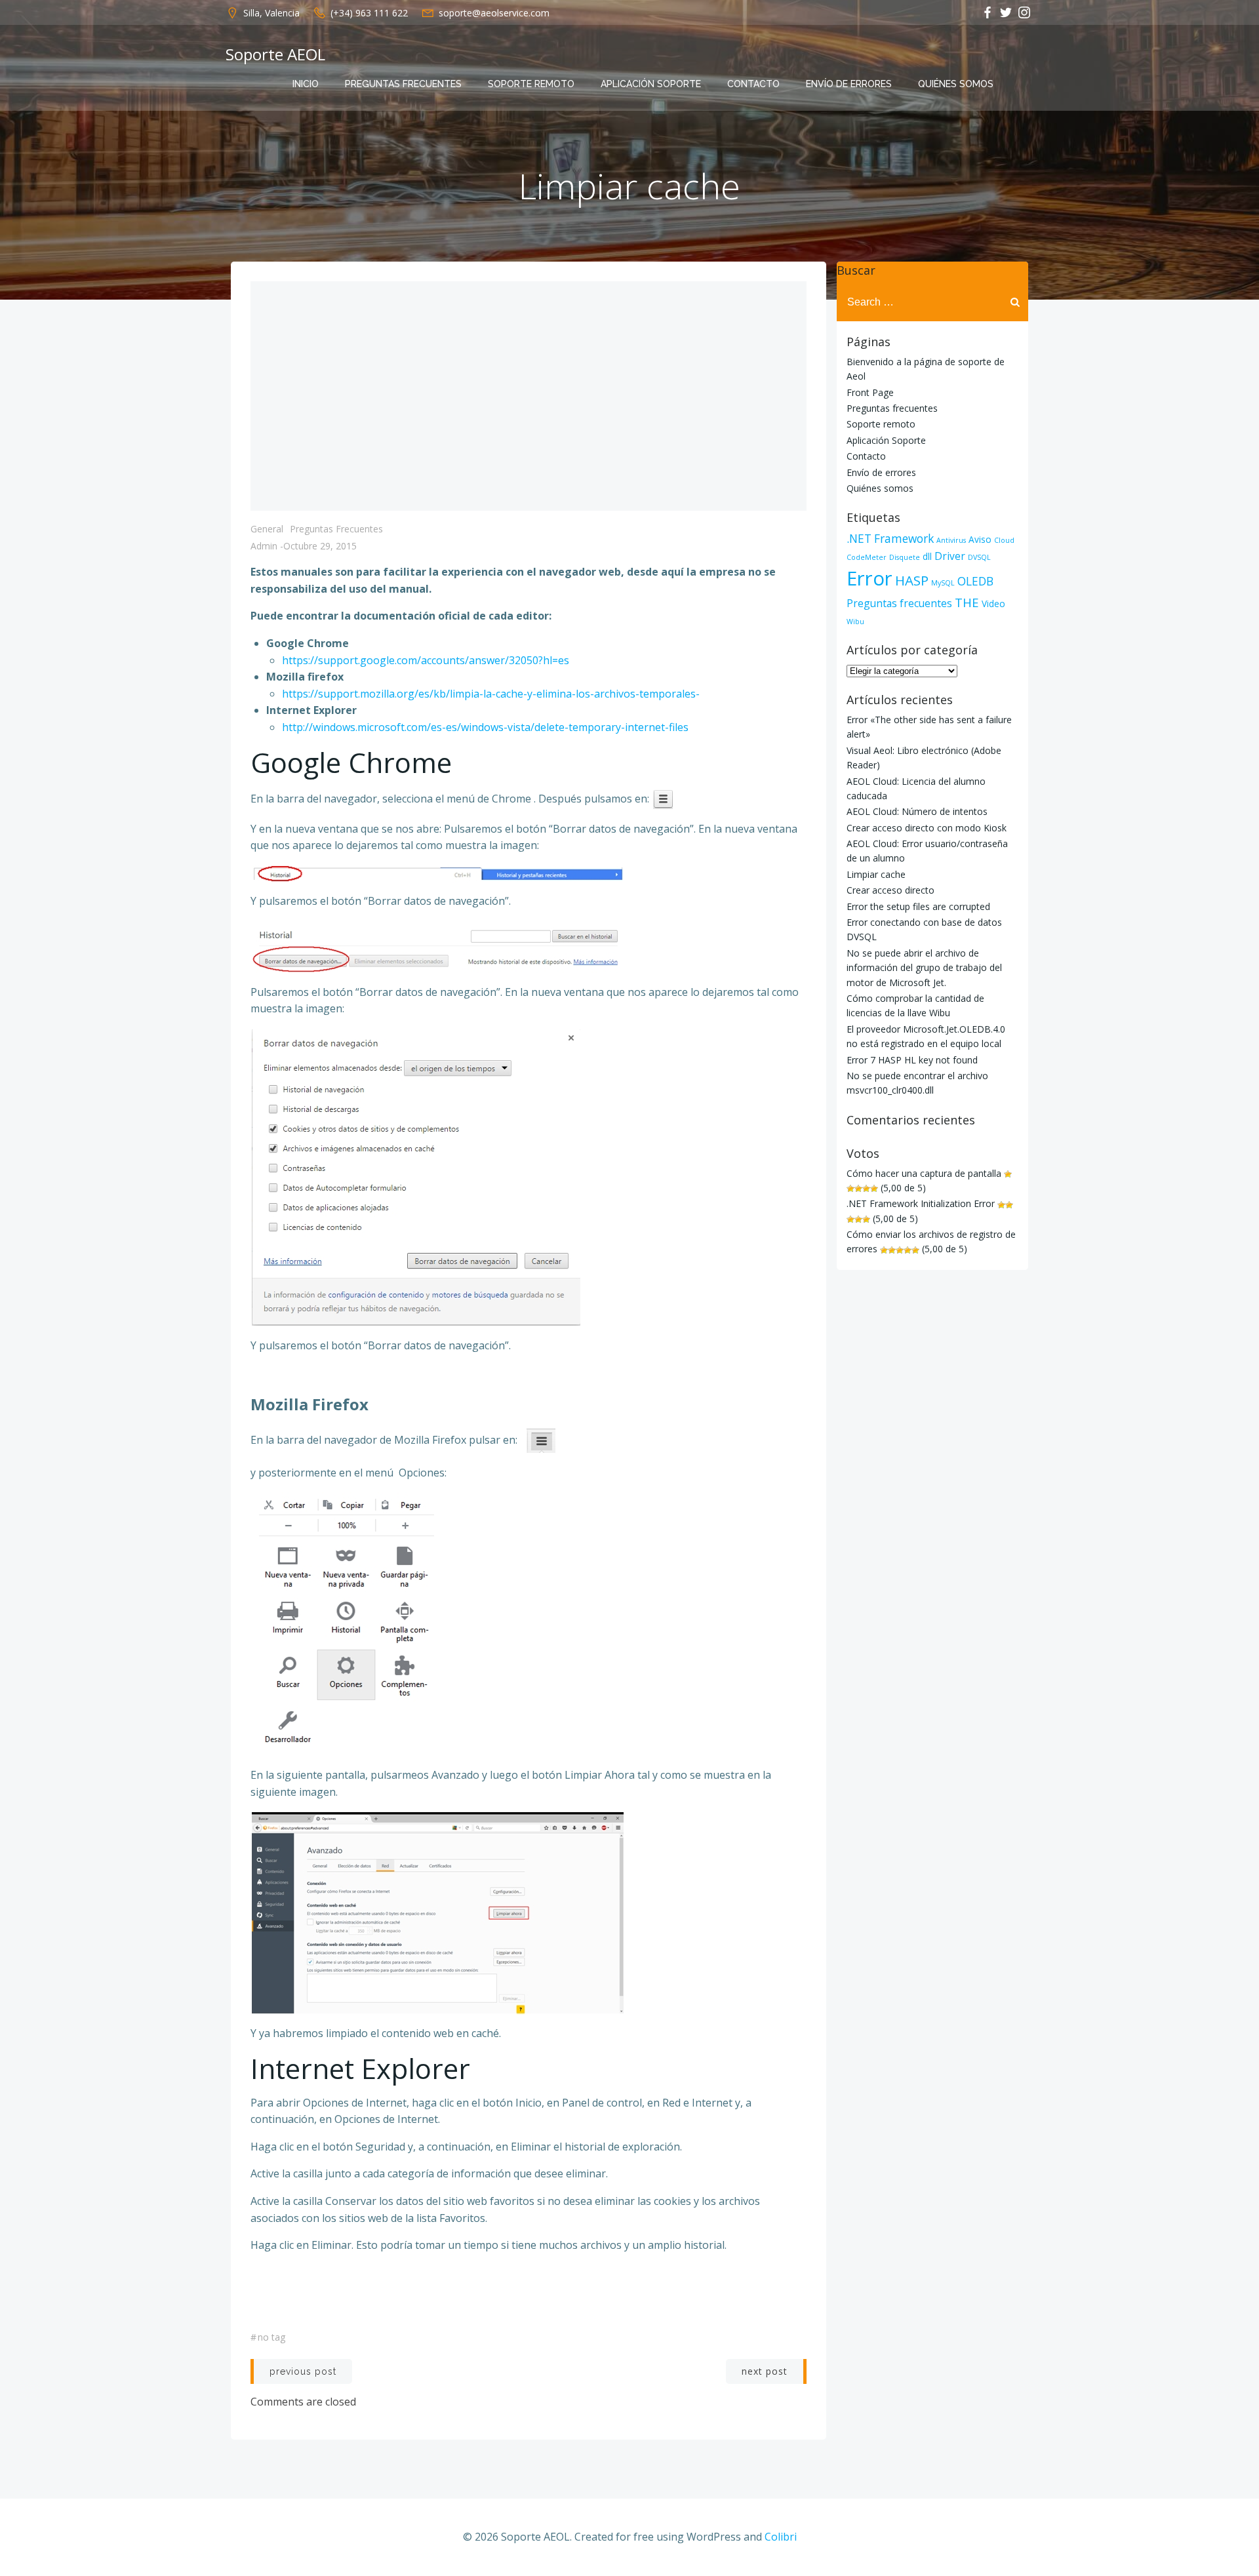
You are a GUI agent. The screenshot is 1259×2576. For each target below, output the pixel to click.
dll (927, 556)
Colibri (781, 2537)
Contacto (753, 84)
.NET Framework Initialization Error (921, 1203)
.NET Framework (890, 539)
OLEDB (975, 581)
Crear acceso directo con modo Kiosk (927, 828)
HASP (912, 580)
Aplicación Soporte (651, 84)
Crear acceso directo (890, 890)
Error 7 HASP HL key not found (912, 1060)
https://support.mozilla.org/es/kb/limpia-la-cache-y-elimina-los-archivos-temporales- (491, 694)
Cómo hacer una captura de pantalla (924, 1173)
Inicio (306, 84)
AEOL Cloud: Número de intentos (917, 811)
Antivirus (951, 540)
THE (967, 602)
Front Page (870, 392)
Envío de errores (849, 84)
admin (264, 546)
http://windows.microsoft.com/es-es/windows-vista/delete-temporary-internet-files (485, 727)
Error (869, 578)
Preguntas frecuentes (403, 84)
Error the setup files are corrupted (918, 906)
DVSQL (979, 557)
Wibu (855, 622)
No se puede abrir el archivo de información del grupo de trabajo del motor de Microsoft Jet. (924, 968)
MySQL (943, 583)
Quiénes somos (956, 84)
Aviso (980, 539)
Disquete (905, 557)
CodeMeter (867, 557)
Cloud (1004, 540)
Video (993, 604)
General (267, 529)
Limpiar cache (876, 874)
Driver (950, 556)
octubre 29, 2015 (320, 546)
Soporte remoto (531, 84)
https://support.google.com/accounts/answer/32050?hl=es (426, 660)
